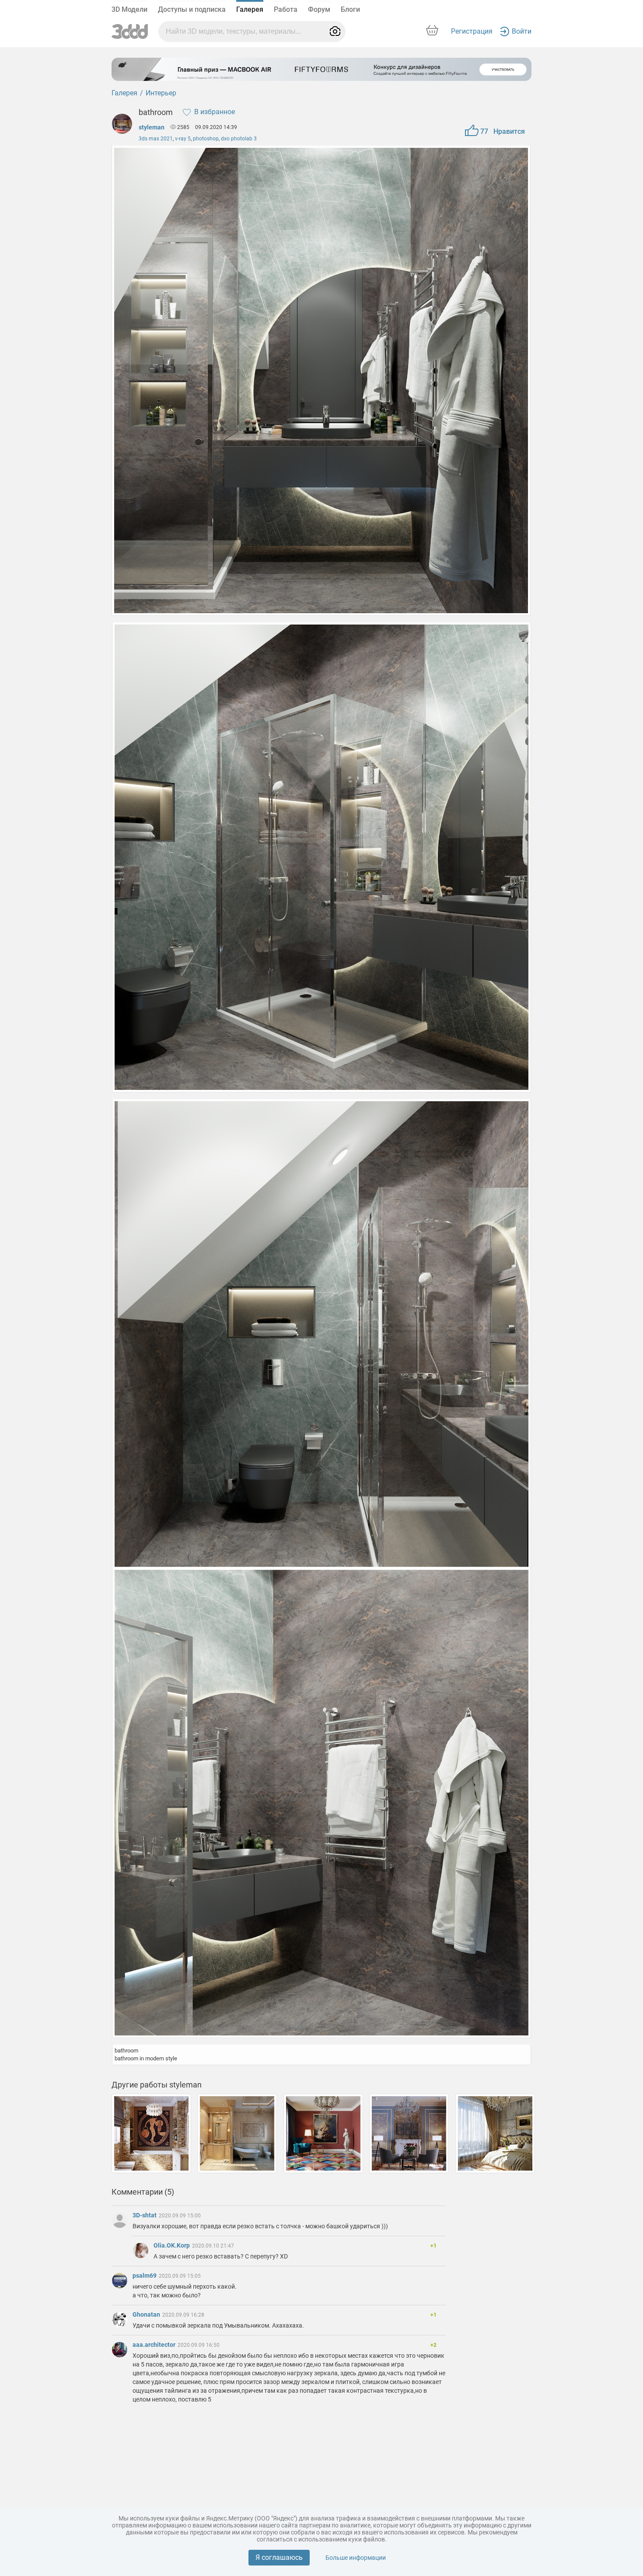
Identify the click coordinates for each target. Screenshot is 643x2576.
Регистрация (472, 31)
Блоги (350, 9)
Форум (319, 9)
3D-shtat (145, 2215)
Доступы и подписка (192, 9)
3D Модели (129, 9)
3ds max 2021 (156, 139)
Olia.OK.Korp (172, 2245)
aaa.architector (155, 2345)
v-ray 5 (183, 139)
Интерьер (161, 93)
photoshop (206, 139)
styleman (152, 127)
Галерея (250, 9)
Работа (286, 9)
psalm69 (145, 2276)
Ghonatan (147, 2314)
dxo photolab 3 (239, 139)
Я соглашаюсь (279, 2557)
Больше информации (356, 2558)
